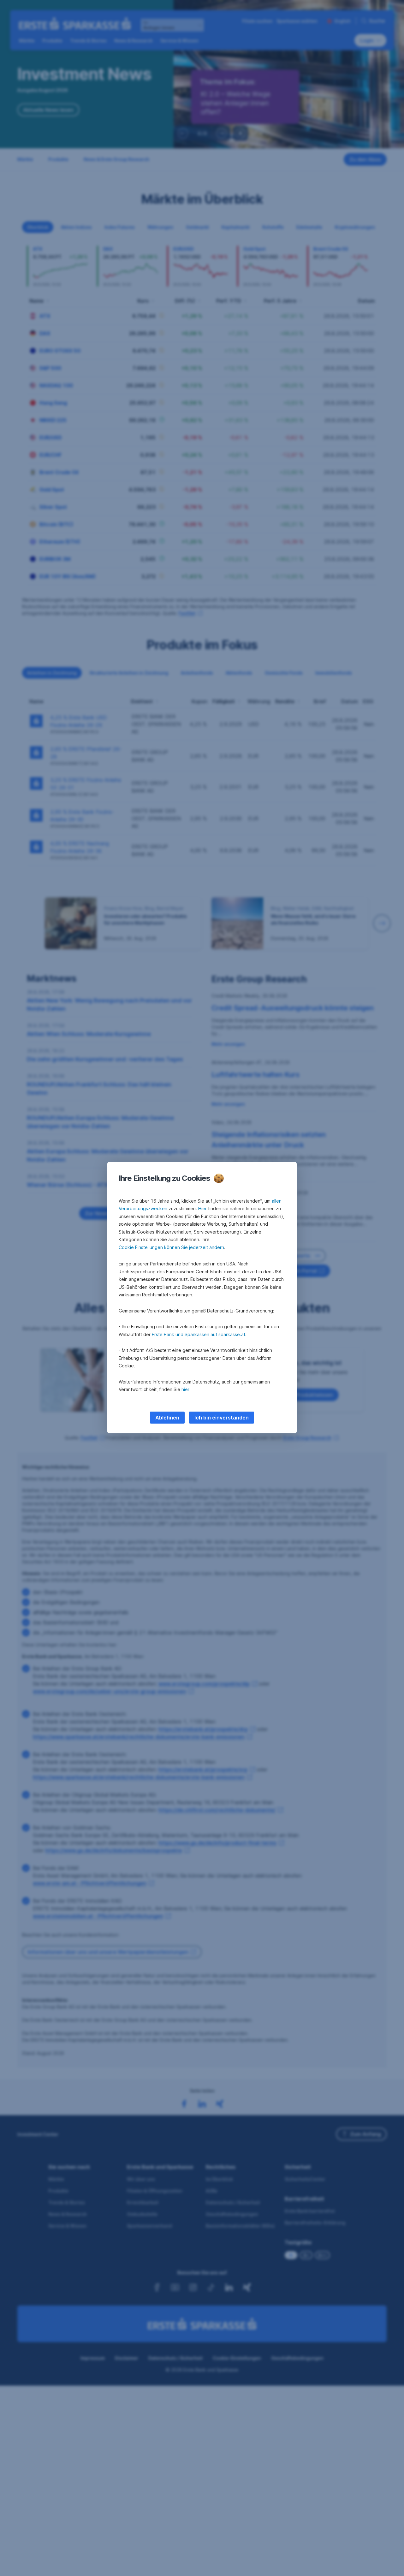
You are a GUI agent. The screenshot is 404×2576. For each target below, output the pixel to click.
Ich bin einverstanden (222, 1418)
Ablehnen (167, 1418)
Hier (202, 1208)
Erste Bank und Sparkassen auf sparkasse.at (199, 1334)
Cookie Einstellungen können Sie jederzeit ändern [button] (171, 1247)
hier (185, 1389)
